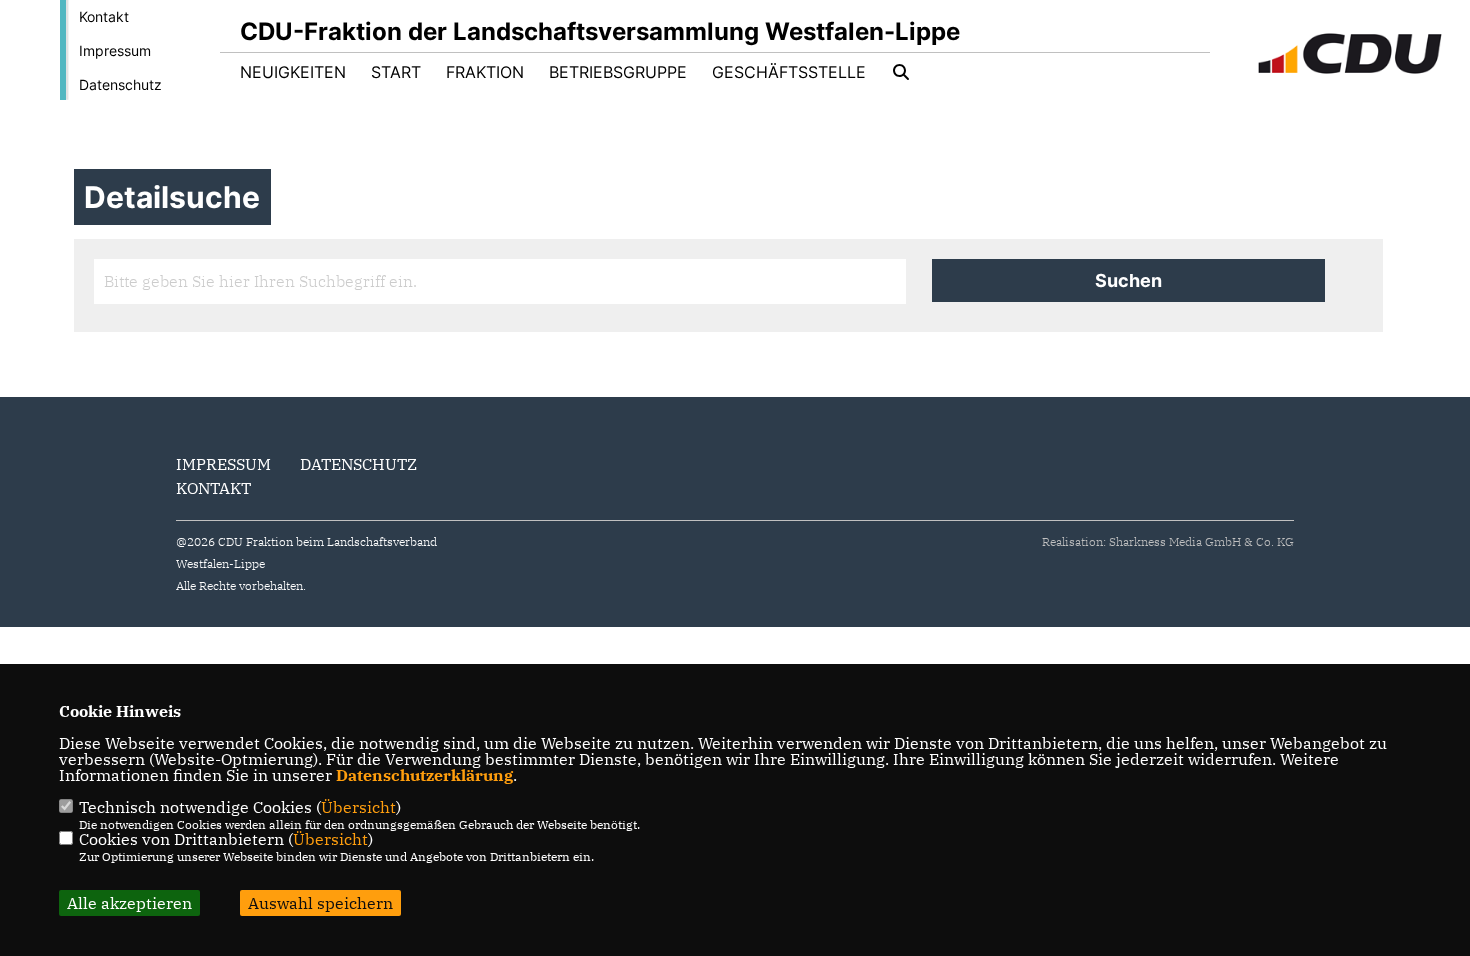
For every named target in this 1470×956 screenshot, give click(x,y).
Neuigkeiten (293, 72)
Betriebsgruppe (618, 72)
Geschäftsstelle (789, 72)
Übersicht (358, 807)
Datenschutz (120, 84)
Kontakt (104, 16)
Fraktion (485, 72)
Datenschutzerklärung (424, 775)
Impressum (115, 50)
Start (396, 72)
